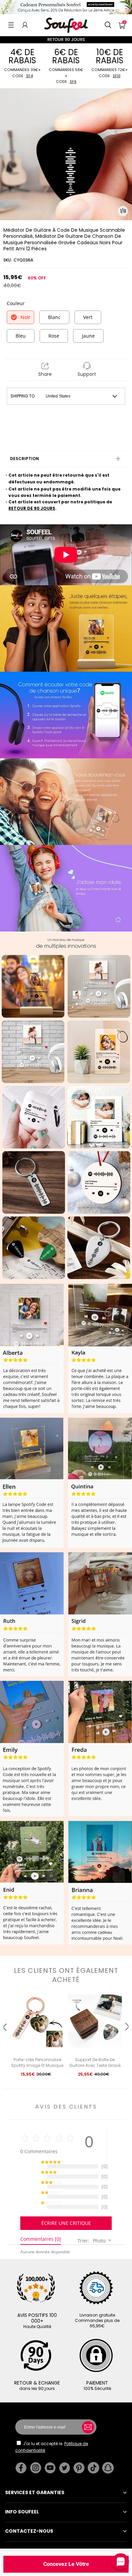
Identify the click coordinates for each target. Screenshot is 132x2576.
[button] (11, 25)
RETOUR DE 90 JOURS (32, 508)
